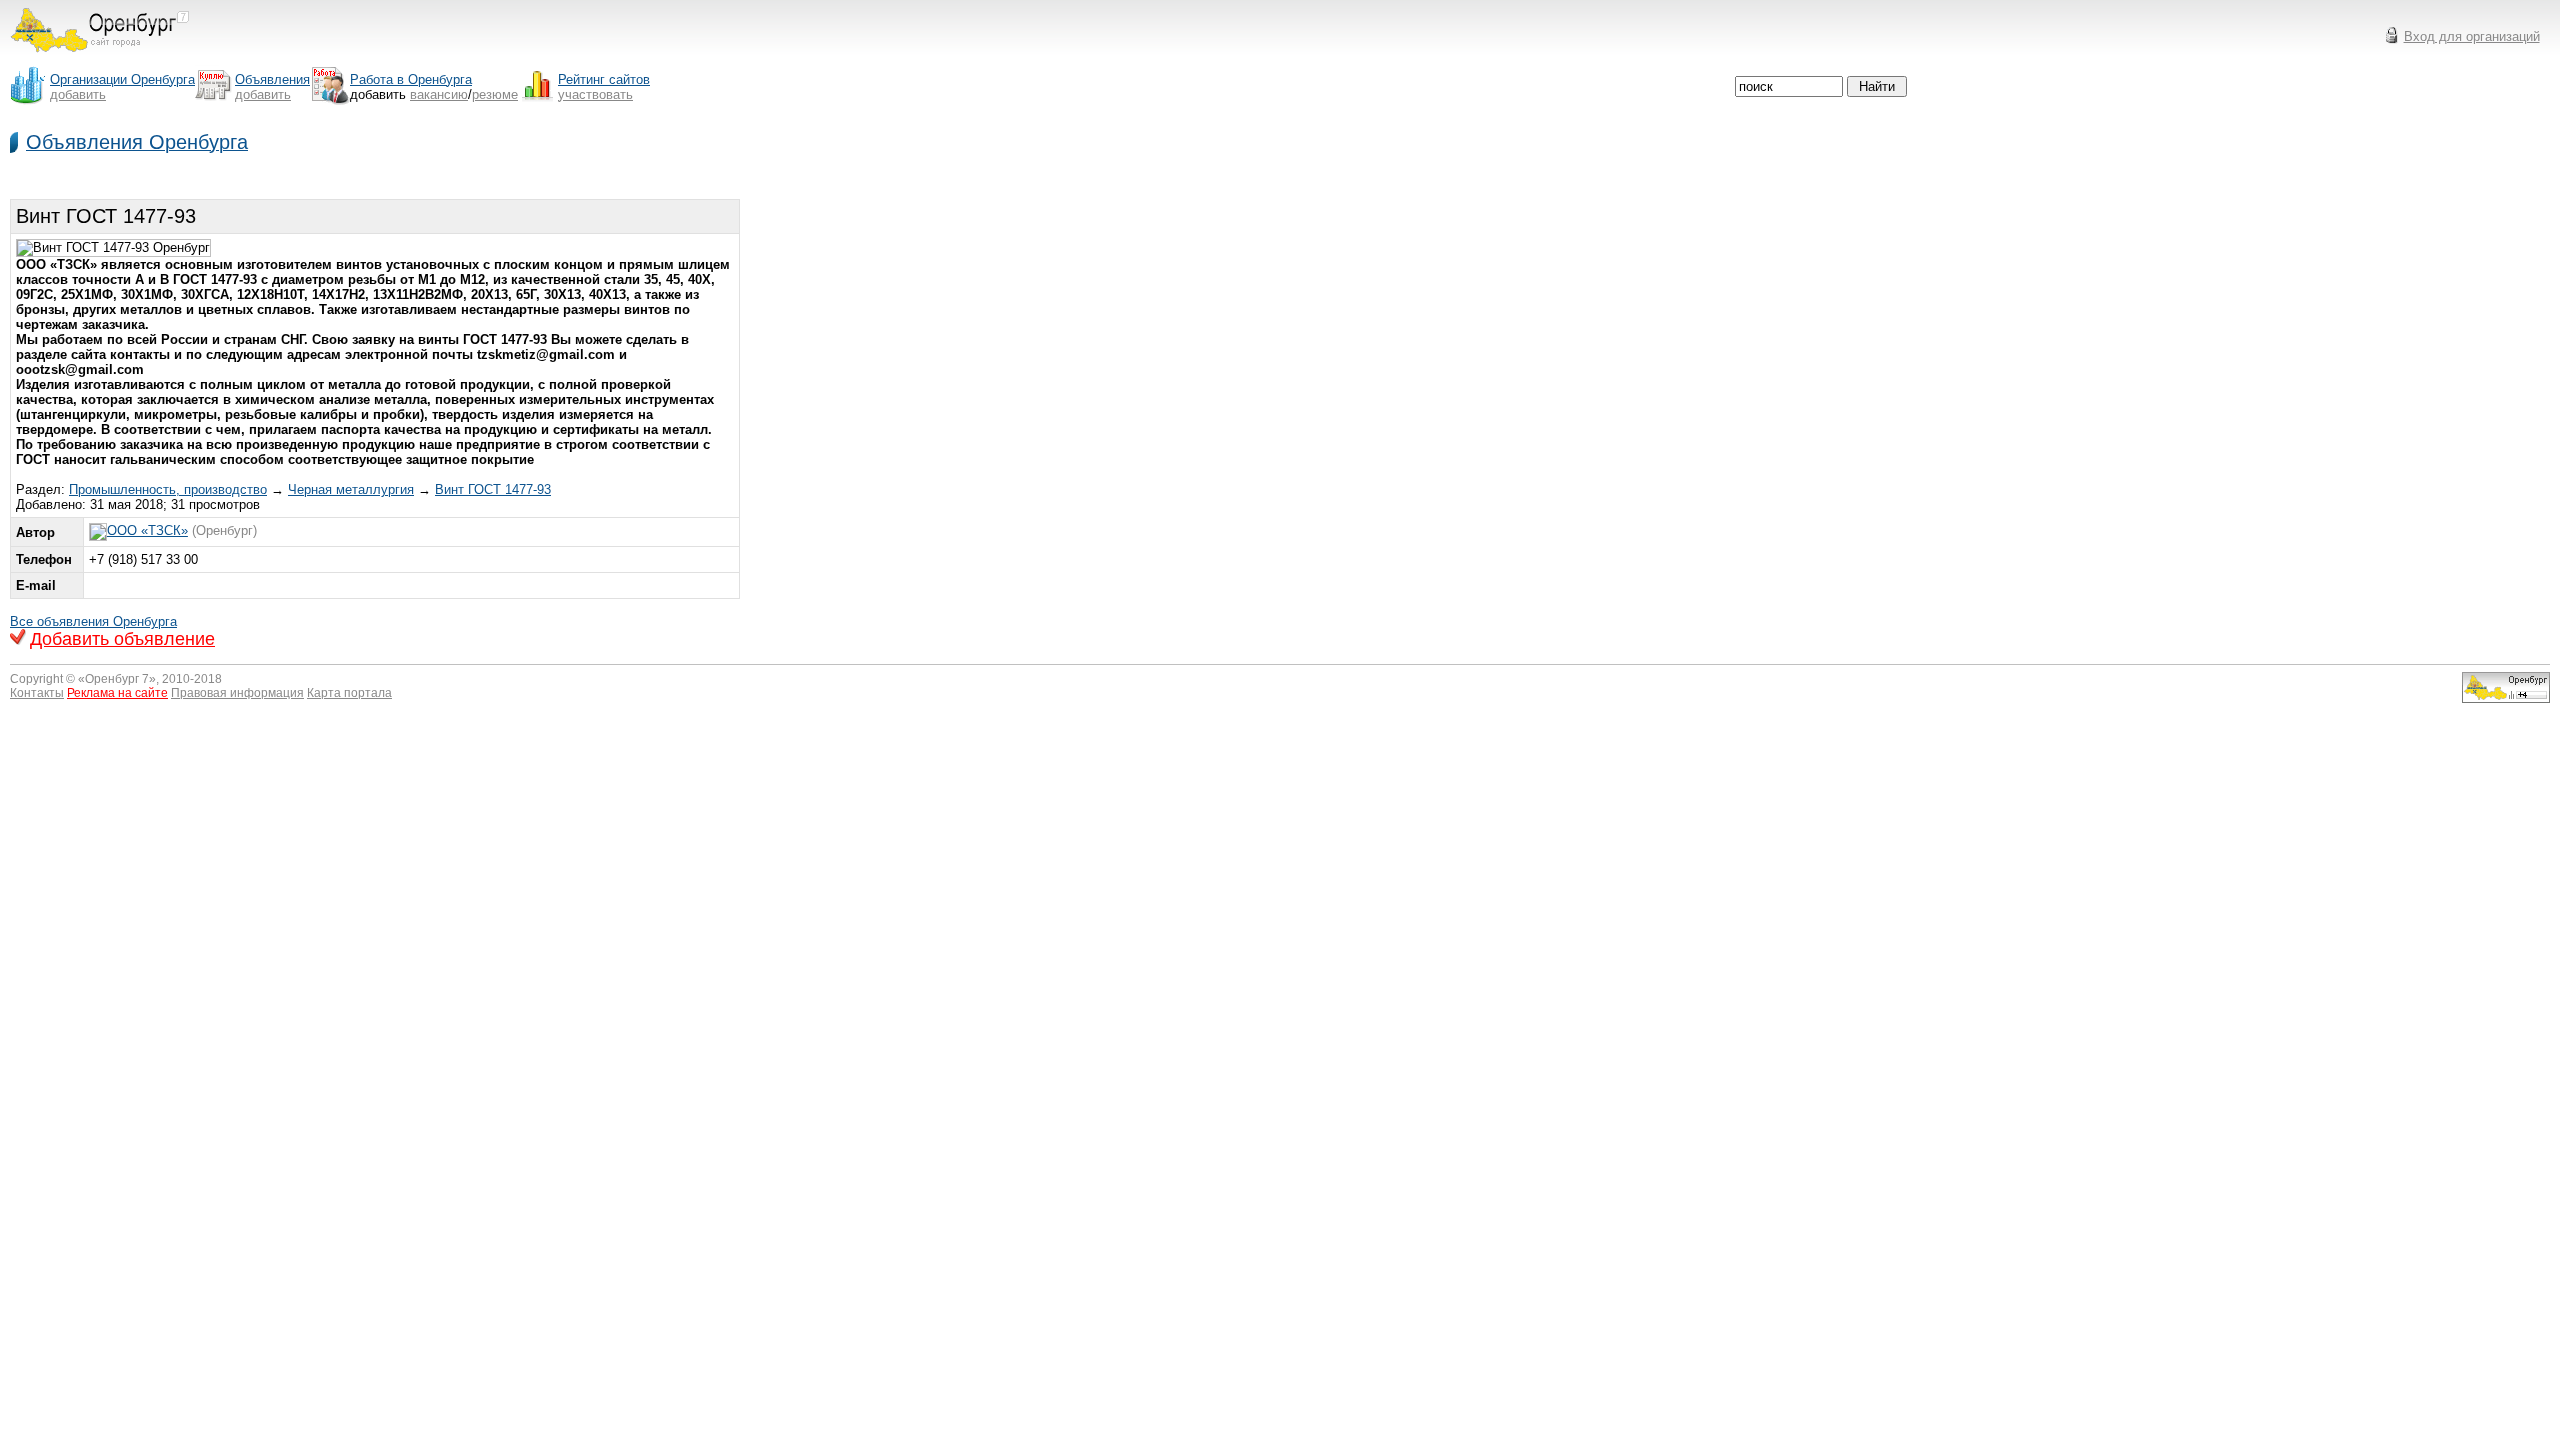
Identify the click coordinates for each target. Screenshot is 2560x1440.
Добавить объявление (122, 639)
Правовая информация (237, 693)
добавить (78, 94)
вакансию (439, 94)
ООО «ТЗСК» (147, 530)
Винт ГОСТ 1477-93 (493, 489)
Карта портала (349, 693)
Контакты (37, 693)
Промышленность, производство (168, 489)
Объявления (272, 79)
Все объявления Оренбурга (93, 621)
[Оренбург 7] (100, 57)
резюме (495, 94)
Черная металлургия (351, 489)
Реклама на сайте (117, 693)
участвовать (595, 94)
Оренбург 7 (117, 679)
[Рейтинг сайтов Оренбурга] (2506, 698)
